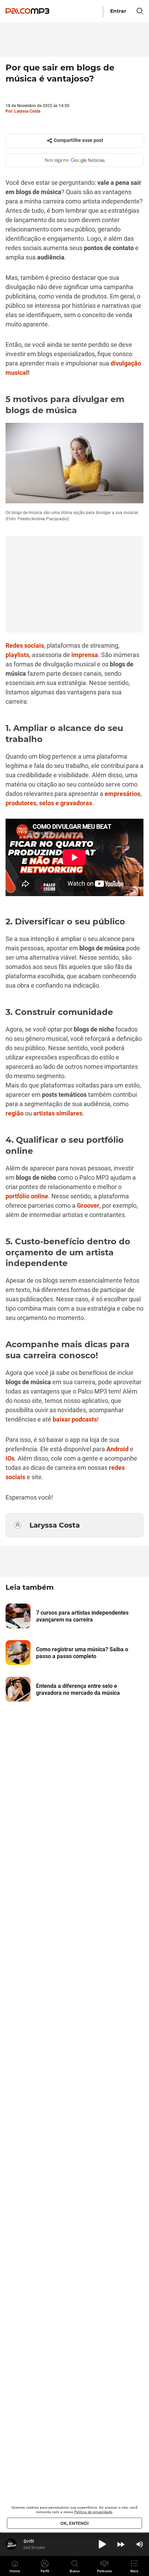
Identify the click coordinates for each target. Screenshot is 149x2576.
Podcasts (104, 2571)
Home (15, 2571)
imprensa (85, 655)
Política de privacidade (93, 2512)
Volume (140, 2544)
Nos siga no (57, 160)
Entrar (118, 11)
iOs (10, 1458)
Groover (88, 1205)
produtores (21, 803)
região (15, 1113)
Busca (75, 2571)
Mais (134, 2571)
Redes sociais (25, 645)
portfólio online (27, 1196)
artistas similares (58, 1113)
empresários (122, 794)
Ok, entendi (74, 2523)
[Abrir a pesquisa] (140, 11)
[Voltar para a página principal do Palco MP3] (29, 11)
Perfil (45, 2571)
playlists (17, 655)
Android (117, 1449)
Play (102, 2544)
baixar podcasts (75, 1419)
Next (121, 2544)
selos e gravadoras (66, 803)
